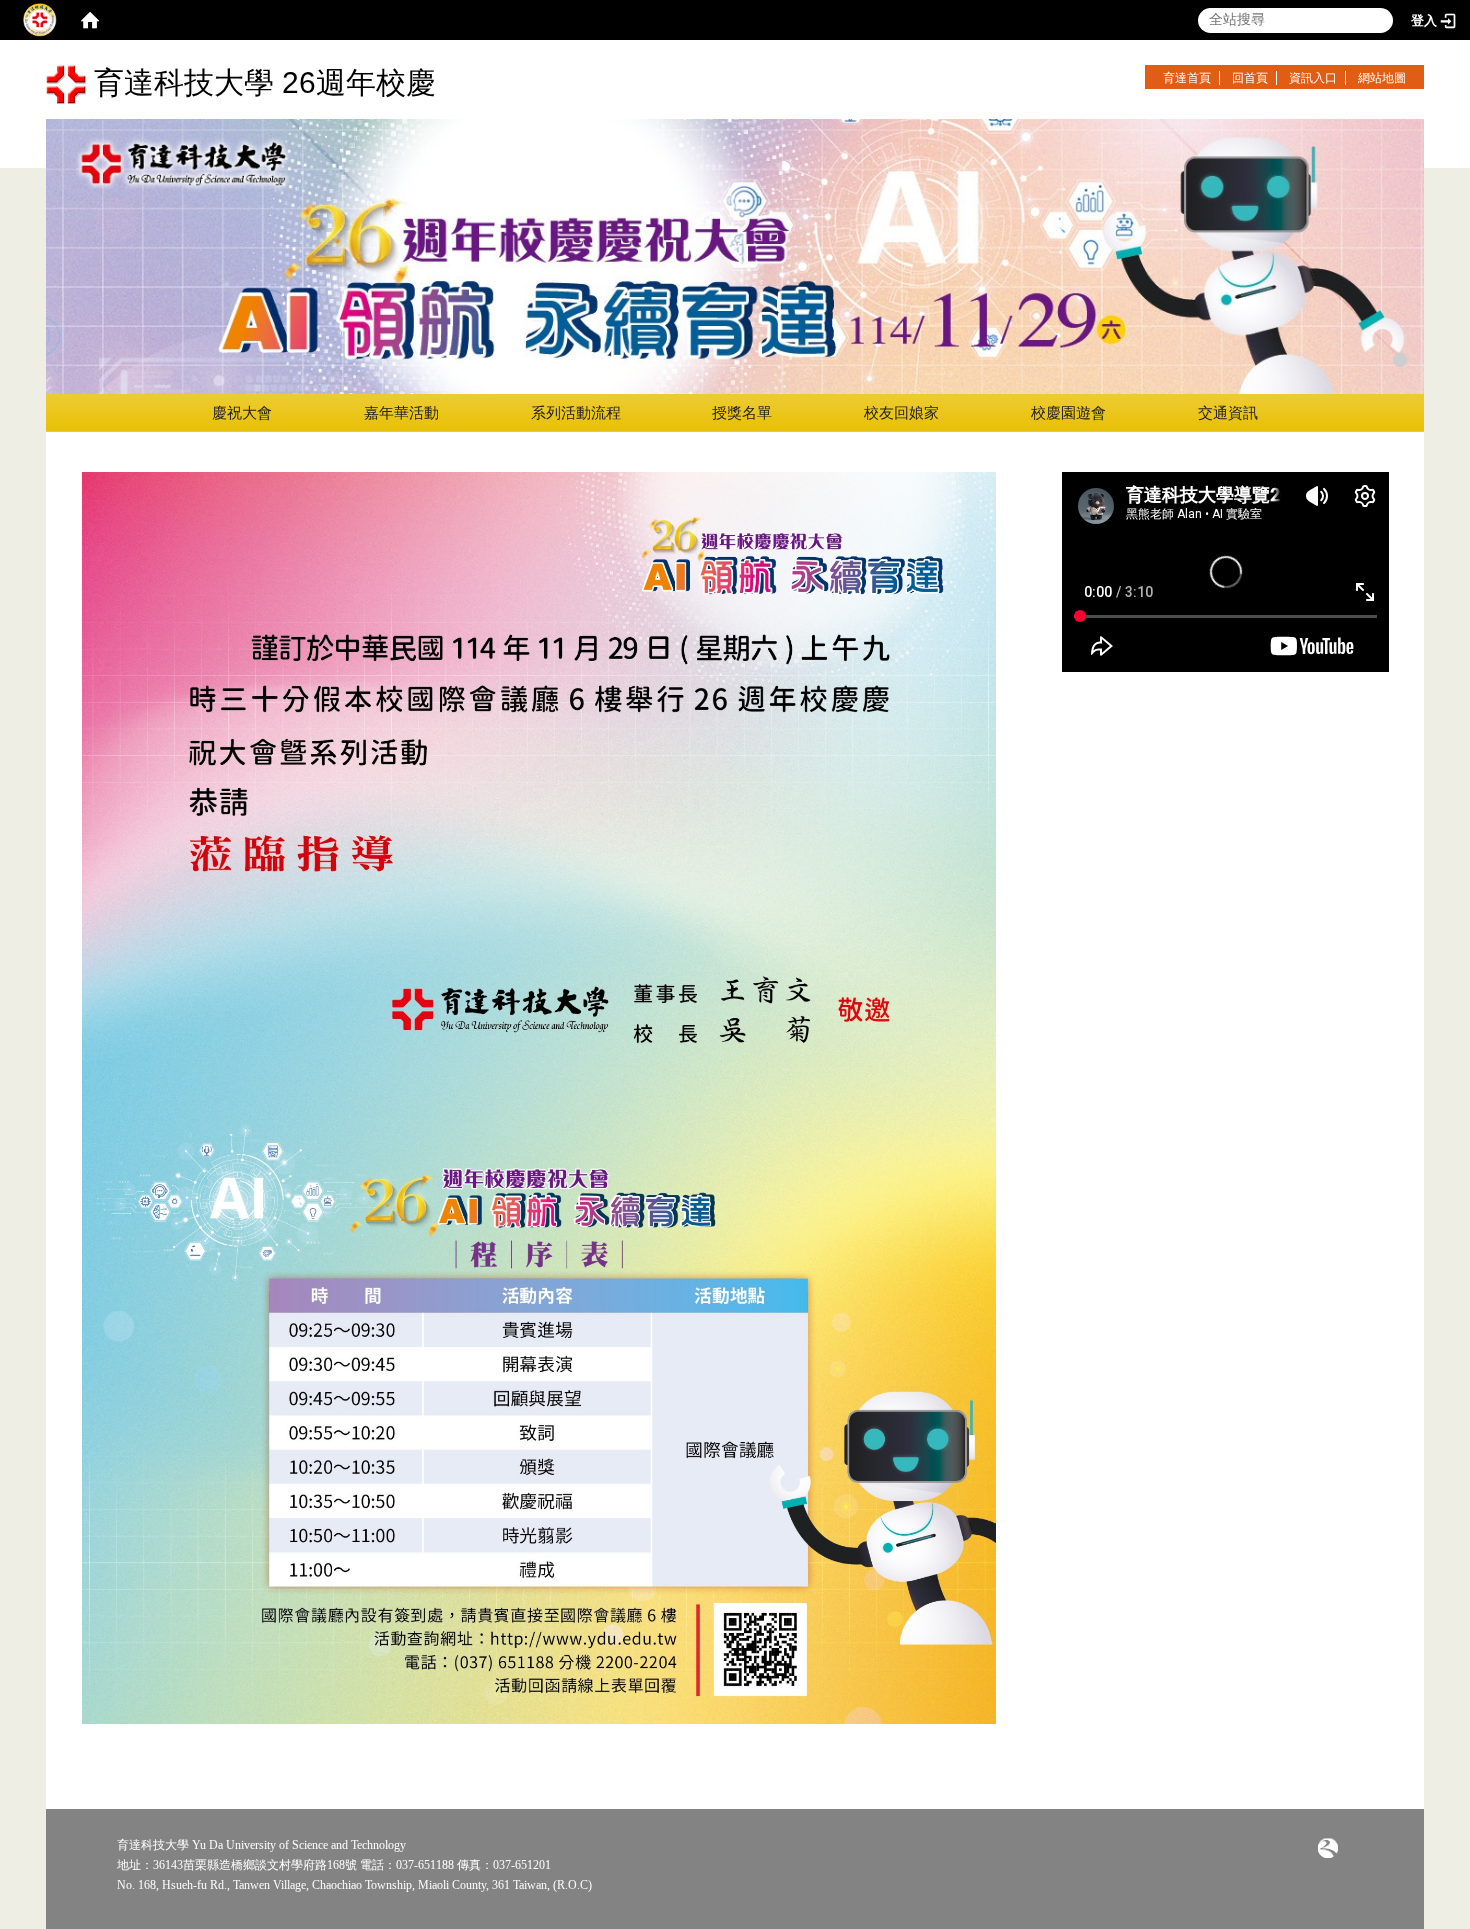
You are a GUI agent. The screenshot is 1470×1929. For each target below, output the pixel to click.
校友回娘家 (901, 413)
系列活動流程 (576, 413)
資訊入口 (1313, 78)
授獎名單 (742, 413)
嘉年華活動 (401, 413)
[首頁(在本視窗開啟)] (90, 20)
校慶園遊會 (1068, 413)
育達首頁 (1187, 78)
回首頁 (1250, 78)
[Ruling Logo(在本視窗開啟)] (1328, 1847)
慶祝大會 (242, 413)
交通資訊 (1228, 413)
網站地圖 (1382, 78)
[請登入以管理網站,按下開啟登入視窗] (40, 20)
